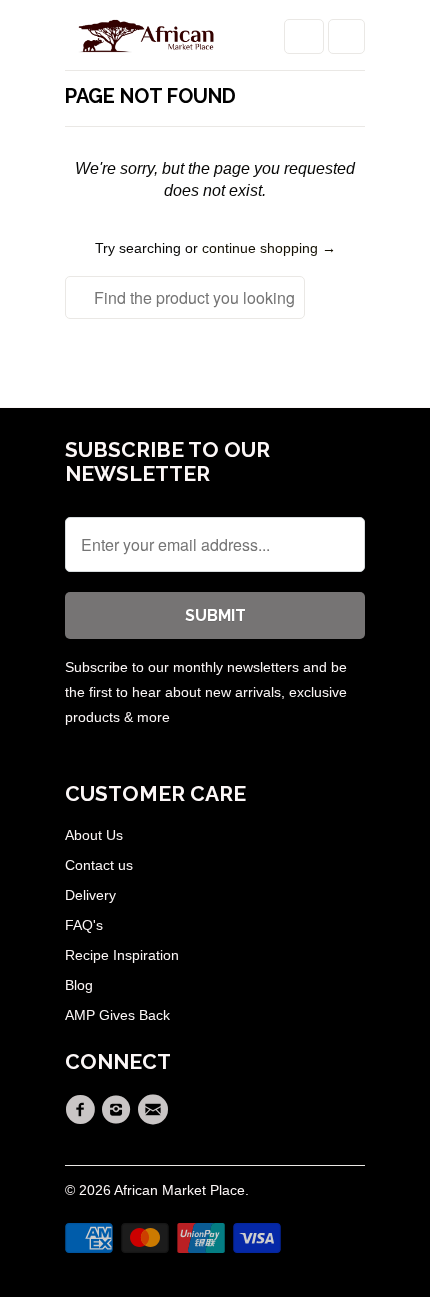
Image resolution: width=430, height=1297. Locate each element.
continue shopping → (269, 248)
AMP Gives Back (117, 1015)
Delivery (90, 895)
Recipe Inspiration (122, 955)
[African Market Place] (145, 42)
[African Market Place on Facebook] (83, 1110)
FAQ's (84, 925)
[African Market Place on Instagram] (119, 1110)
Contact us (99, 865)
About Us (94, 835)
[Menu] (304, 36)
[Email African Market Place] (156, 1110)
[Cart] (346, 36)
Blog (79, 985)
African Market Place (179, 1190)
